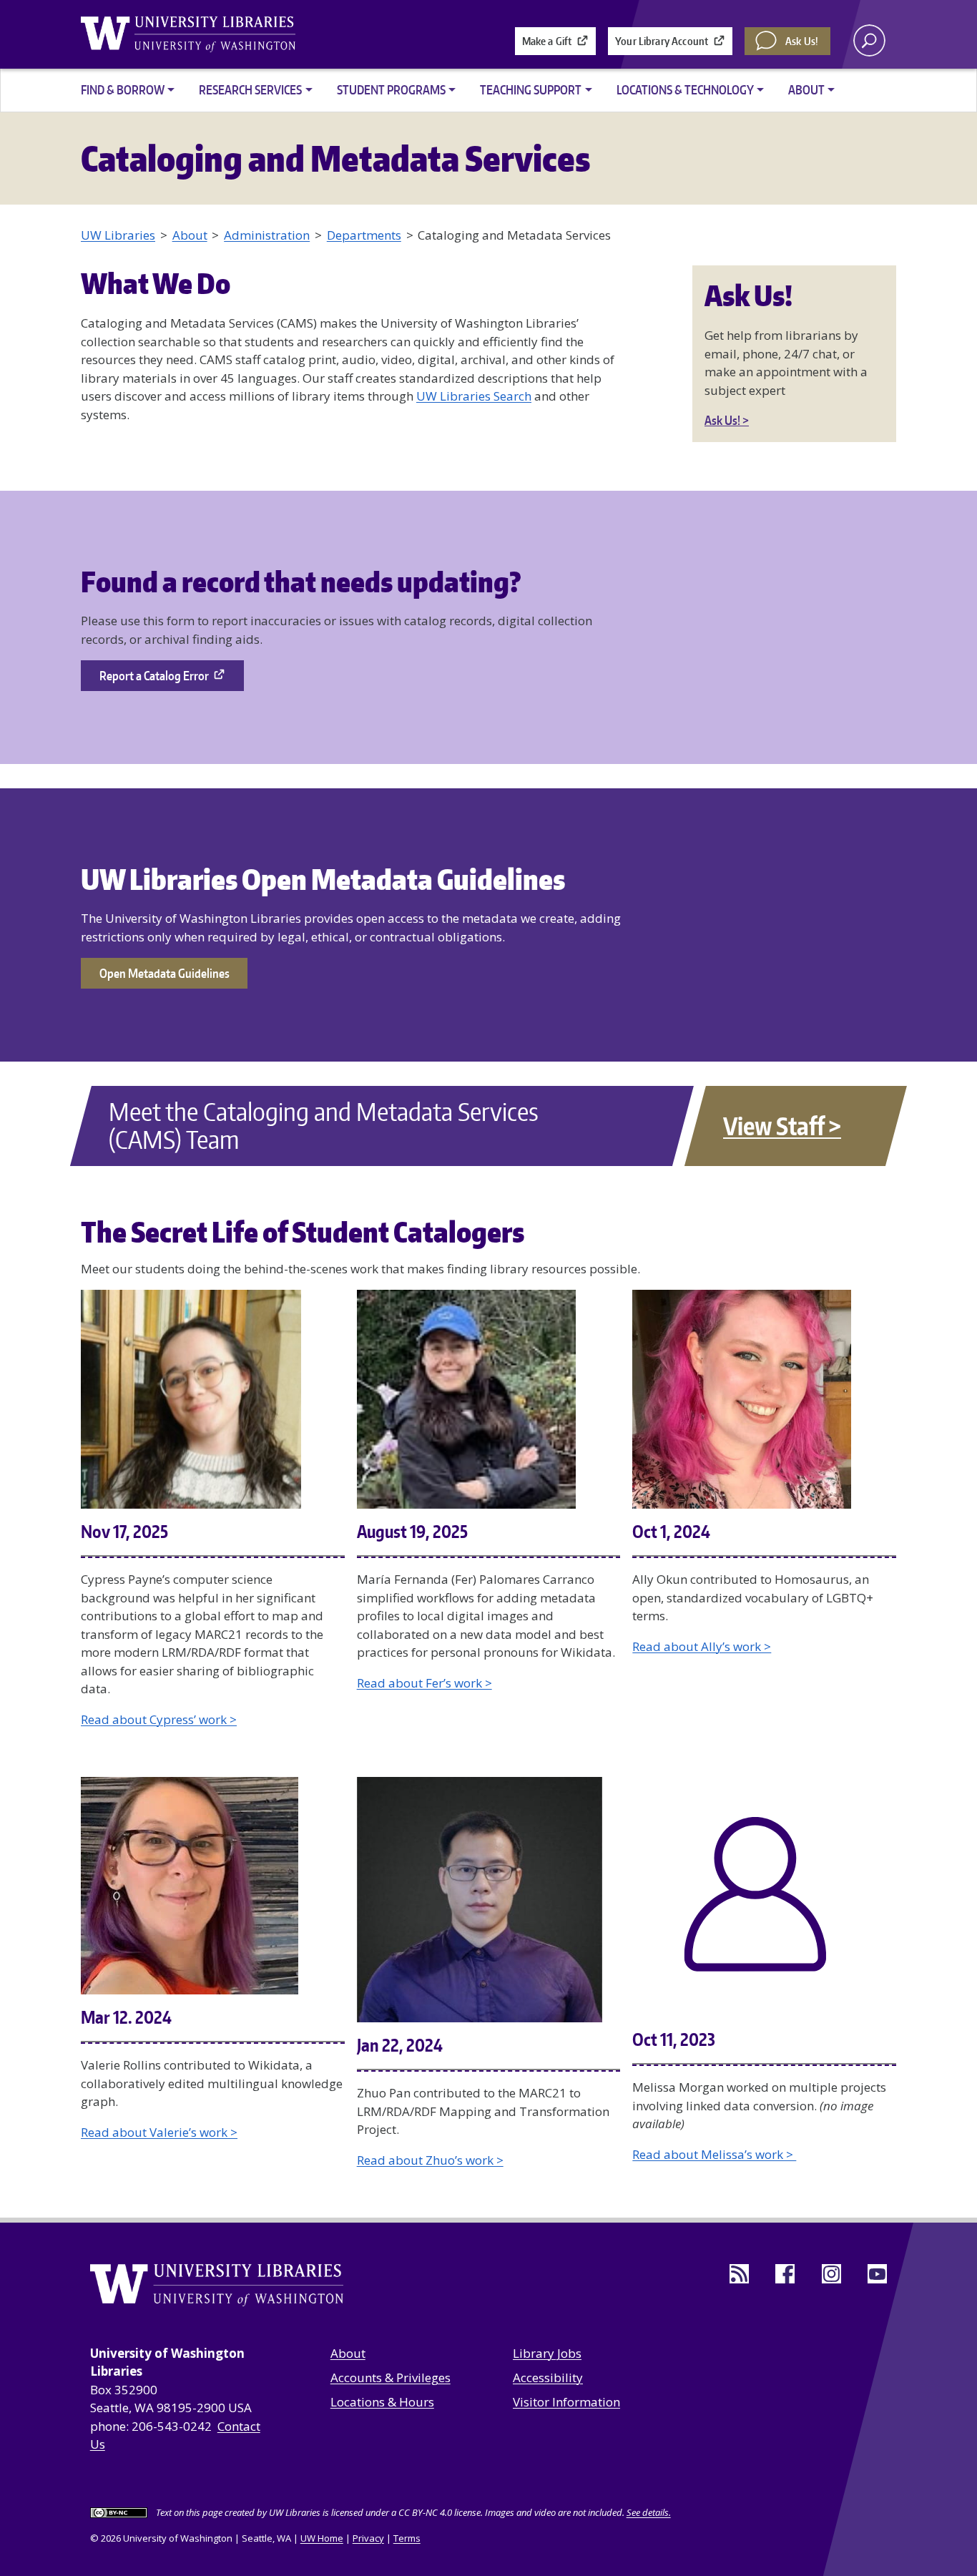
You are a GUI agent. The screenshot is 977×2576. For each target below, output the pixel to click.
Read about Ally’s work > (702, 1646)
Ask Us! (802, 41)
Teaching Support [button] (531, 89)
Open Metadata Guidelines (165, 973)
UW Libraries (118, 235)
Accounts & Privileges (391, 2377)
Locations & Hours (382, 2402)
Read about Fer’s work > (424, 1683)
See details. (649, 2512)
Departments (364, 235)
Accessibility (548, 2377)
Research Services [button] (250, 89)
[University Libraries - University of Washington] (188, 34)
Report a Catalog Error (154, 675)
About (190, 235)
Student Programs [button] (391, 89)
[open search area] (869, 40)
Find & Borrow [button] (123, 89)
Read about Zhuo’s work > (430, 2160)
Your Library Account (662, 41)
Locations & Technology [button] (685, 89)
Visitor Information (566, 2402)
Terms (407, 2538)
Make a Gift (547, 41)
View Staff (774, 1126)
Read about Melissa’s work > (714, 2154)
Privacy (368, 2538)
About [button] (806, 89)
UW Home (322, 2538)
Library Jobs (547, 2353)
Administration (267, 235)
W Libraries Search (478, 396)
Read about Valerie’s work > (159, 2132)
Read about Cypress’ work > (159, 1719)
